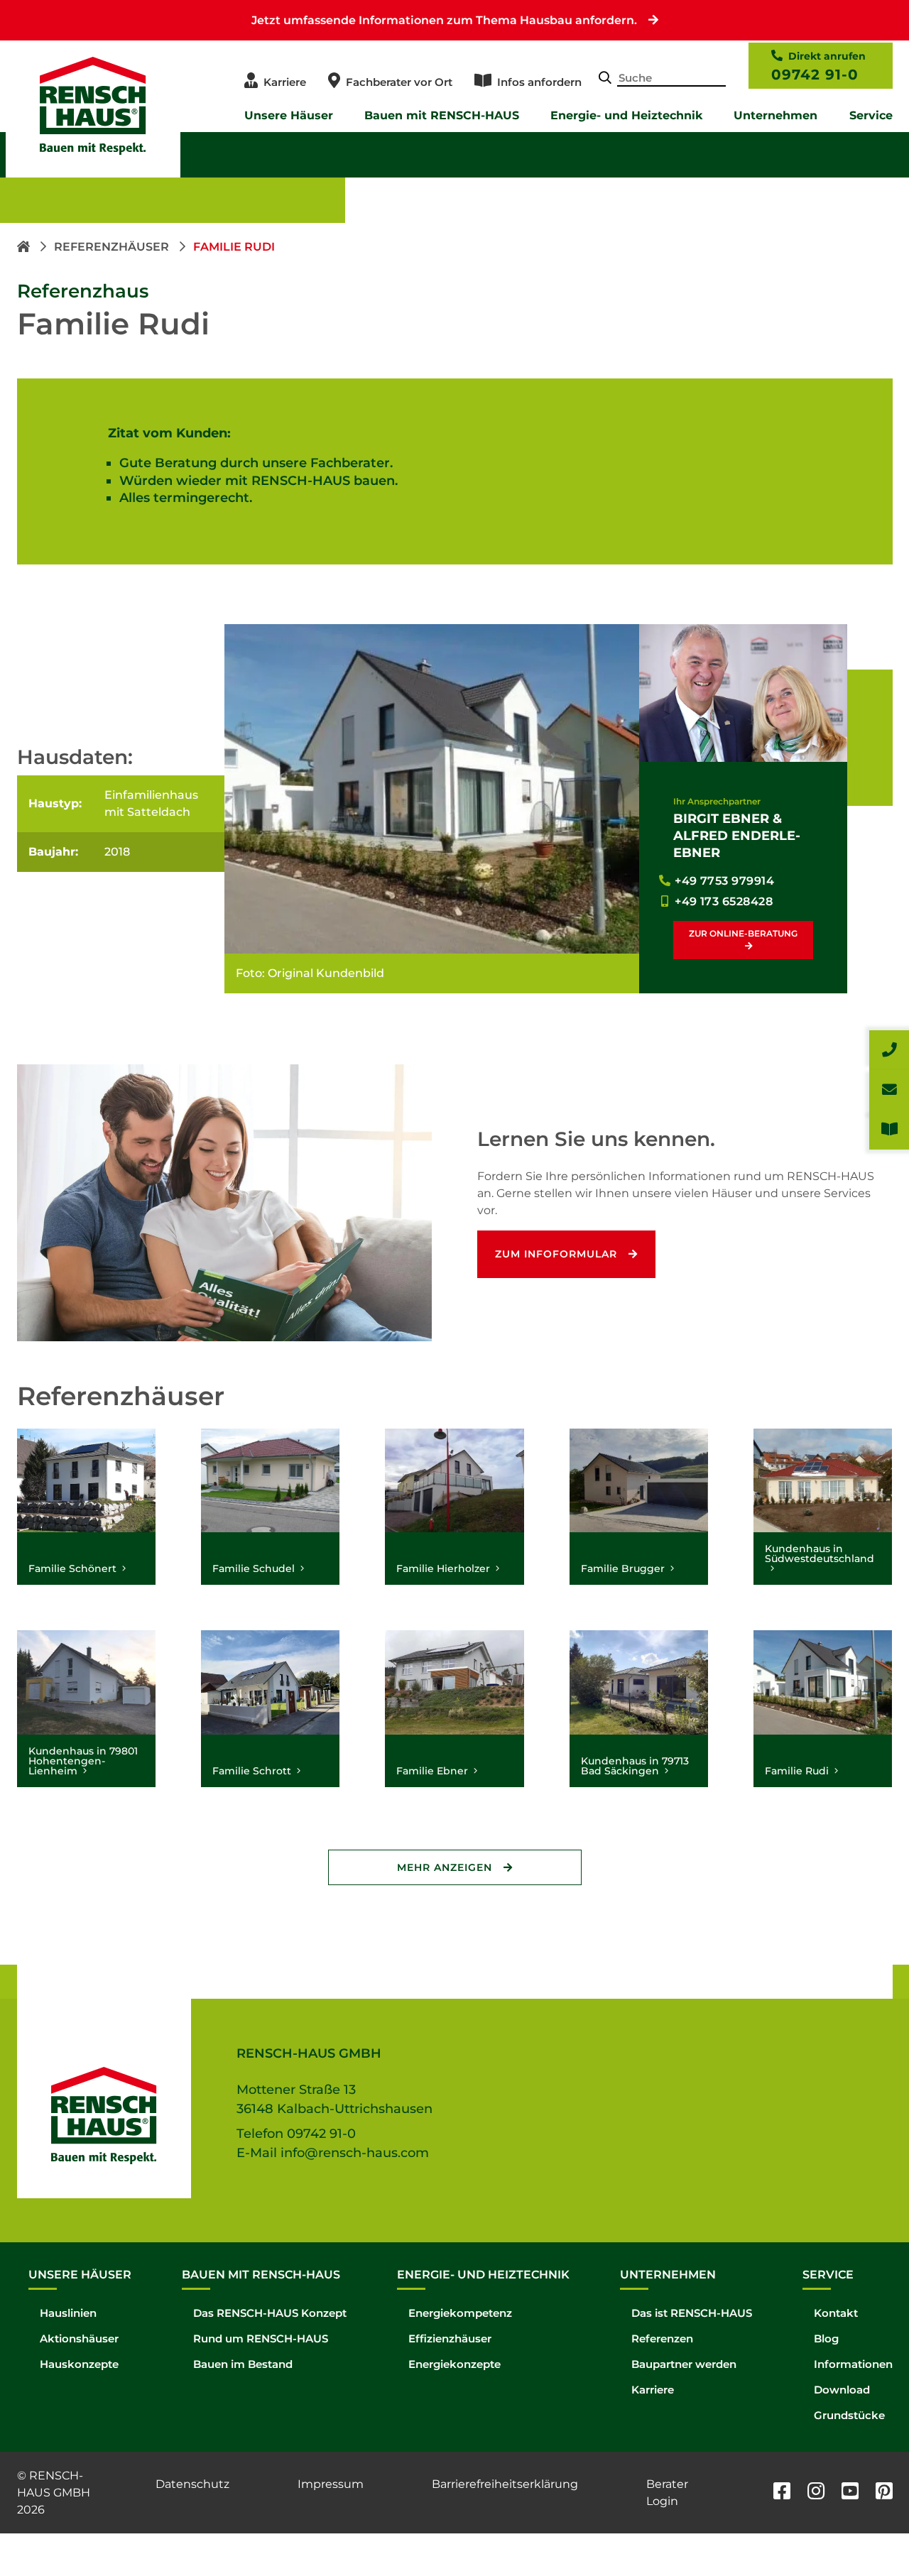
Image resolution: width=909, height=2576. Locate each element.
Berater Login (667, 2493)
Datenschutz (192, 2484)
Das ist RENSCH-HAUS (692, 2313)
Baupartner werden (684, 2364)
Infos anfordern (539, 82)
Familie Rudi (234, 247)
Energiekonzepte (454, 2364)
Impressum (331, 2484)
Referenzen (662, 2338)
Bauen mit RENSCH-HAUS (442, 115)
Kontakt (836, 2313)
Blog (826, 2338)
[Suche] (605, 79)
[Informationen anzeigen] (889, 1130)
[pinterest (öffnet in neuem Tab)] (884, 2493)
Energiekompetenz (460, 2313)
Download (842, 2390)
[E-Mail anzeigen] (889, 1090)
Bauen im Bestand (243, 2364)
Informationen (853, 2364)
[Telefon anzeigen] (889, 1050)
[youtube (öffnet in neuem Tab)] (850, 2493)
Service (871, 115)
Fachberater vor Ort (399, 82)
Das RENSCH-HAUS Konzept (270, 2313)
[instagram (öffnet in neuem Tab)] (816, 2493)
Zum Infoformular (556, 1254)
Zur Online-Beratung (743, 933)
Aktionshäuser (79, 2338)
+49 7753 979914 (724, 881)
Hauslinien (68, 2313)
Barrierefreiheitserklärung (505, 2484)
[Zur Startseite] (25, 247)
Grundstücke (849, 2415)
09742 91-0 (815, 75)
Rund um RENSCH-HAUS (261, 2338)
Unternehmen (775, 115)
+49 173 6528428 (724, 901)
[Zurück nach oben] (866, 2533)
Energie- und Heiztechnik (626, 115)
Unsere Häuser (289, 115)
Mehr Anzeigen (445, 1867)
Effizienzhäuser (450, 2338)
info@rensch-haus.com (355, 2153)
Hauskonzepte (79, 2364)
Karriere (285, 82)
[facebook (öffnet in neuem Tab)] (782, 2493)
